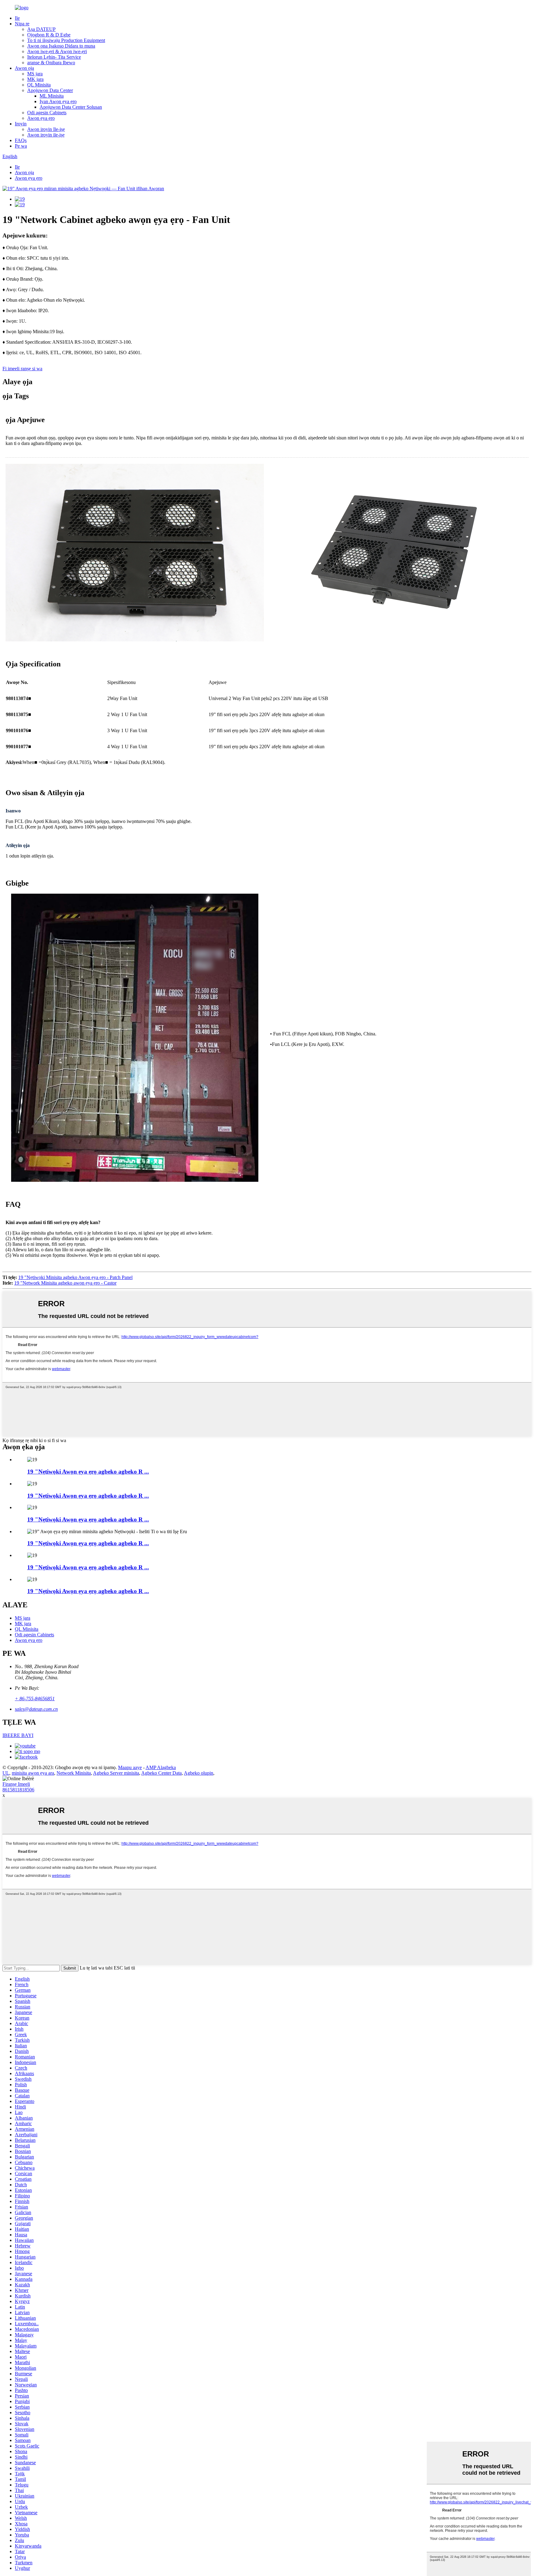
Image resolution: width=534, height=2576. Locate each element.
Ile (17, 18)
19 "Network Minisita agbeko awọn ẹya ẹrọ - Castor (65, 1283)
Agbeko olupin (199, 1773)
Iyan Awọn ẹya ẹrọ (58, 101)
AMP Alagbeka (161, 1767)
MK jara (35, 79)
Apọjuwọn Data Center (50, 90)
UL (6, 1773)
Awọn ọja (24, 68)
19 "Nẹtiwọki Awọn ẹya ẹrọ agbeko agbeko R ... (88, 1472)
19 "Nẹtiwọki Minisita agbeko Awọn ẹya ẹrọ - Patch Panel (75, 1277)
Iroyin (21, 124)
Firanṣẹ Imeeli (16, 1784)
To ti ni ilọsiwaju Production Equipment (66, 40)
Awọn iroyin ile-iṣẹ (46, 135)
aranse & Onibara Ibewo (51, 63)
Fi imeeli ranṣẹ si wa (22, 369)
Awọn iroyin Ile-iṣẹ (46, 129)
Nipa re (22, 24)
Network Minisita (74, 1773)
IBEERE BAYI (18, 1735)
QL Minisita (39, 85)
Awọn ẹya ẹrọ (41, 118)
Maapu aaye (130, 1767)
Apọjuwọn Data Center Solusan (71, 107)
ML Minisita (52, 96)
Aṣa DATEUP (41, 29)
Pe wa (21, 146)
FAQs (21, 140)
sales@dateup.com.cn (36, 1709)
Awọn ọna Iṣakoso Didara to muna (61, 46)
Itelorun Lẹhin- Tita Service (54, 57)
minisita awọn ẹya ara (33, 1773)
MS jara (35, 74)
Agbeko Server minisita (116, 1773)
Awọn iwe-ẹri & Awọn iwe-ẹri (57, 51)
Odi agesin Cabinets (47, 113)
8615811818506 (18, 1790)
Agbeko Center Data (161, 1773)
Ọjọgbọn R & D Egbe (49, 35)
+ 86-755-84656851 (35, 1699)
